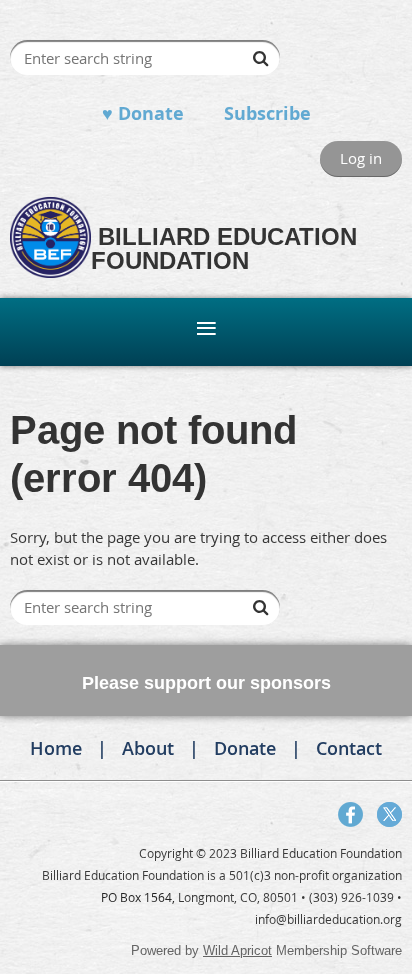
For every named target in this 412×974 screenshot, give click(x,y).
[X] (389, 814)
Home (56, 748)
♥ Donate (143, 113)
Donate (245, 748)
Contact (349, 748)
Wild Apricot (237, 950)
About (148, 748)
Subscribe (267, 113)
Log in (361, 158)
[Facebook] (350, 814)
